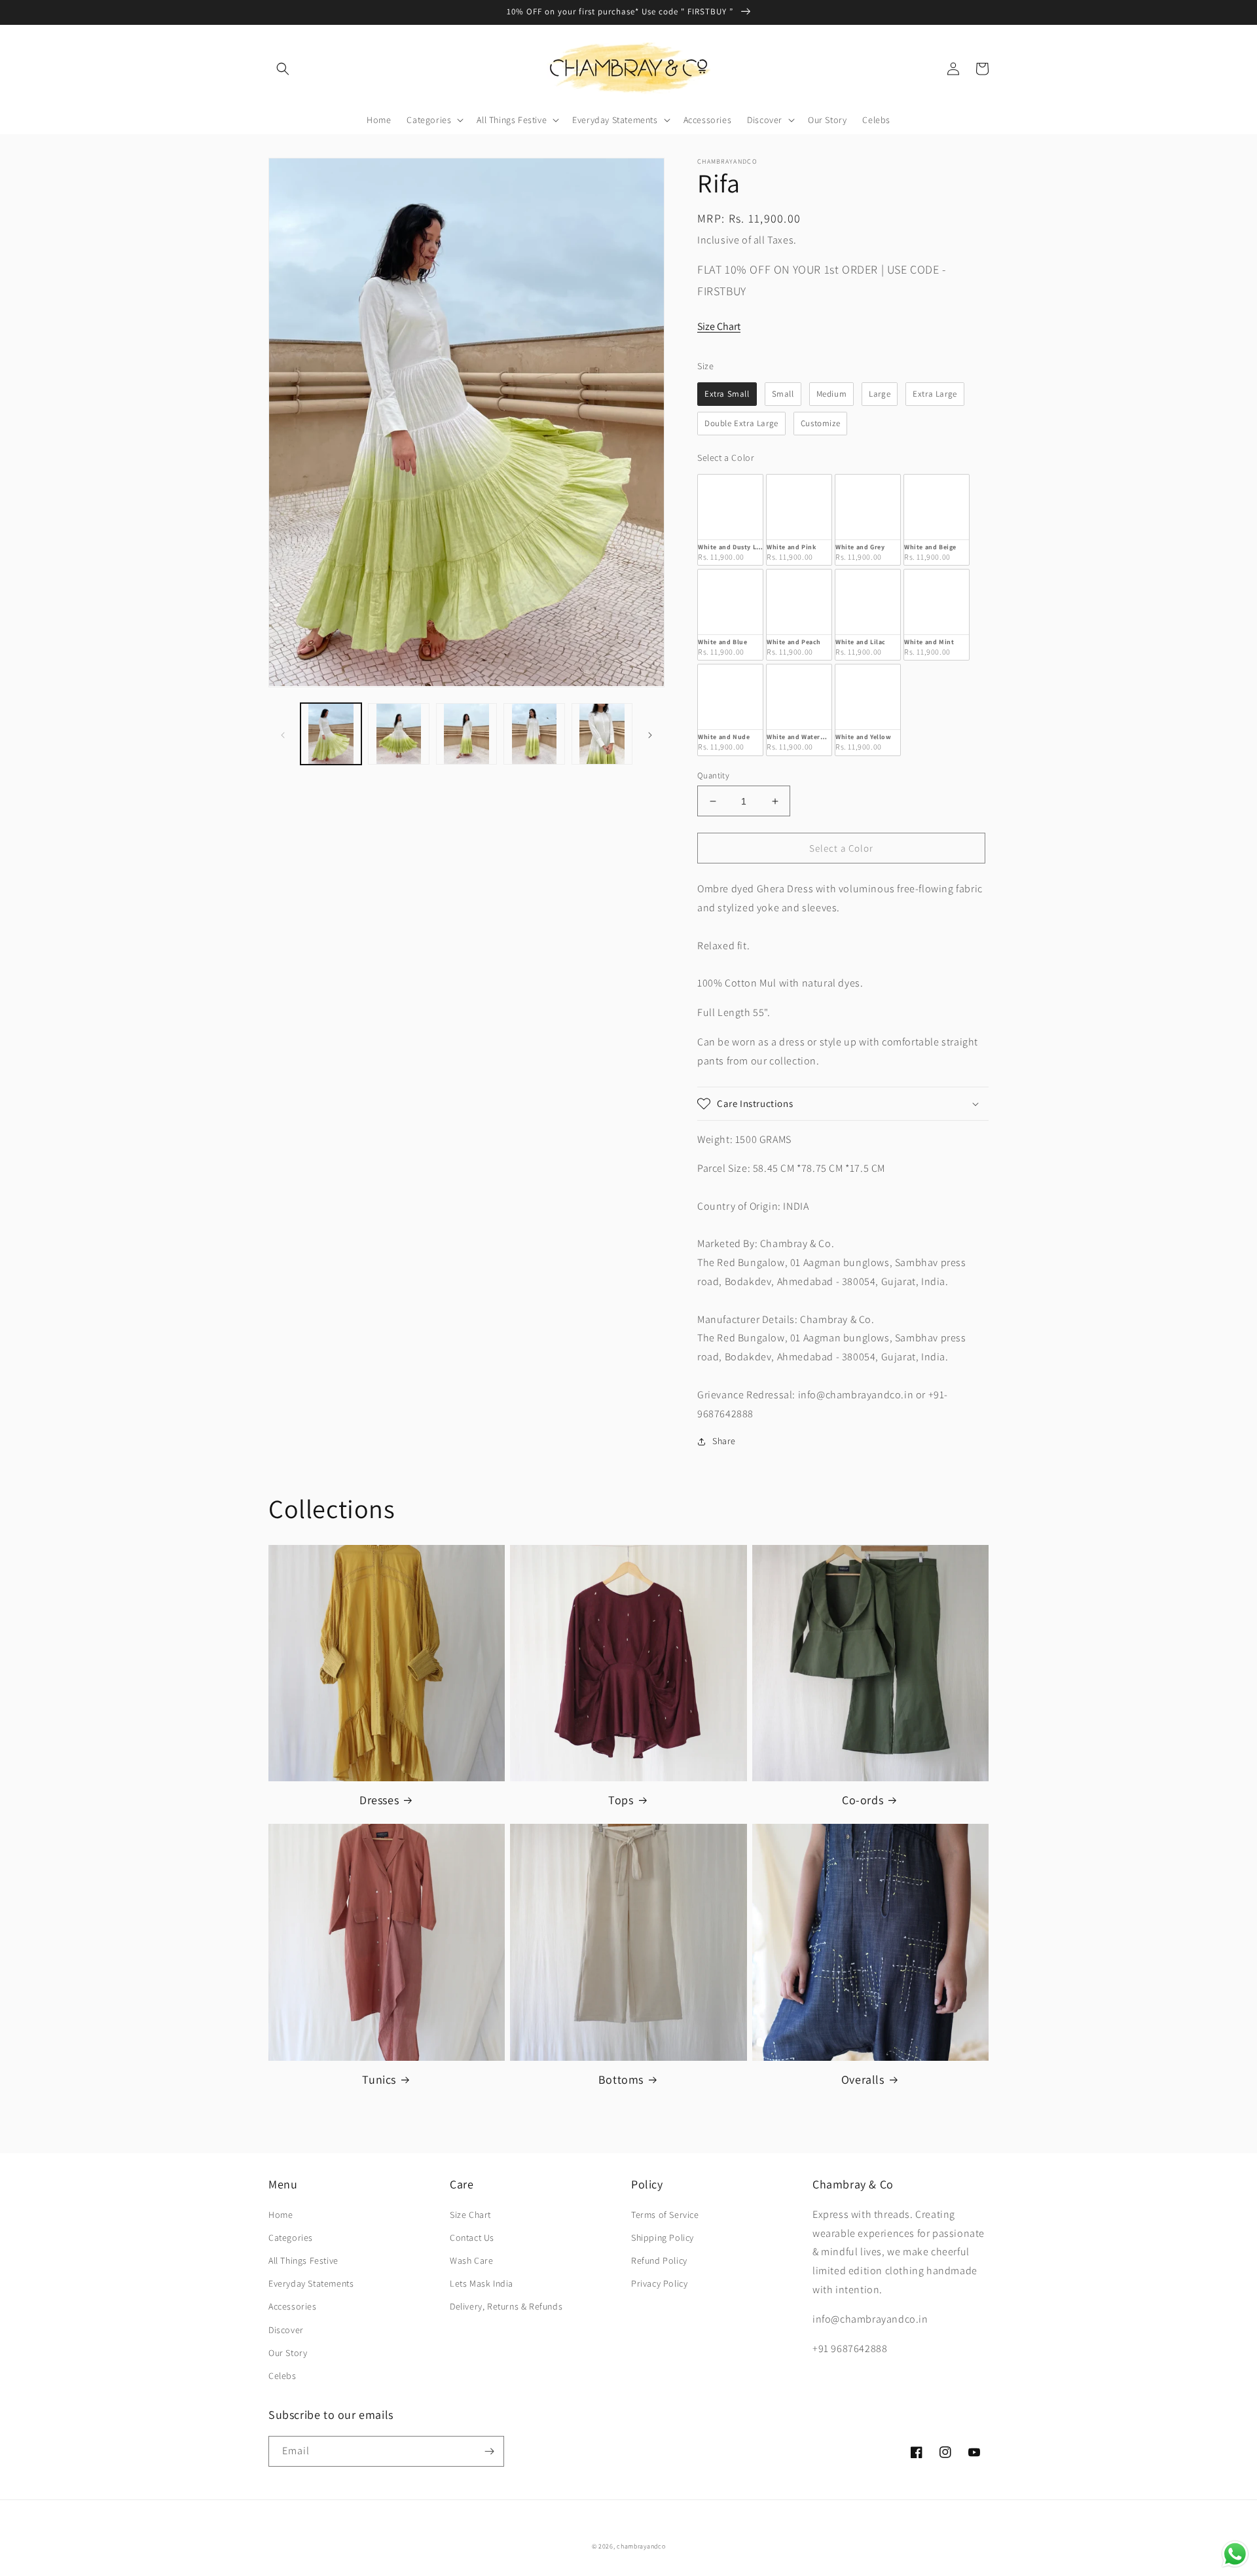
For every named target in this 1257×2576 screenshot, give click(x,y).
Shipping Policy (663, 2238)
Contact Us (472, 2238)
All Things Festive (303, 2260)
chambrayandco (641, 2546)
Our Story (288, 2353)
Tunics (379, 2079)
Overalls (863, 2079)
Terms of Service (665, 2215)
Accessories (293, 2306)
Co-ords (863, 1800)
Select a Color (726, 458)
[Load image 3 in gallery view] (466, 734)
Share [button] (724, 1441)
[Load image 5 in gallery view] (602, 734)
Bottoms (621, 2079)
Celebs (282, 2376)
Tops (621, 1800)
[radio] (727, 394)
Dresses (379, 1800)
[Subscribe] (489, 2451)
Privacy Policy (659, 2283)
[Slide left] (283, 734)
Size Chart (719, 326)
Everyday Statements (311, 2283)
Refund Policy (659, 2260)
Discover (286, 2330)
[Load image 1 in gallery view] (331, 734)
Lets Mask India (482, 2283)
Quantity (713, 775)
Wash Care (471, 2260)
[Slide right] (650, 734)
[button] (283, 69)
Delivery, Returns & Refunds (506, 2306)
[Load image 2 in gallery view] (398, 734)
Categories (291, 2238)
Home (281, 2215)
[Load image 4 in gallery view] (534, 734)
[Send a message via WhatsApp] (1235, 2554)
